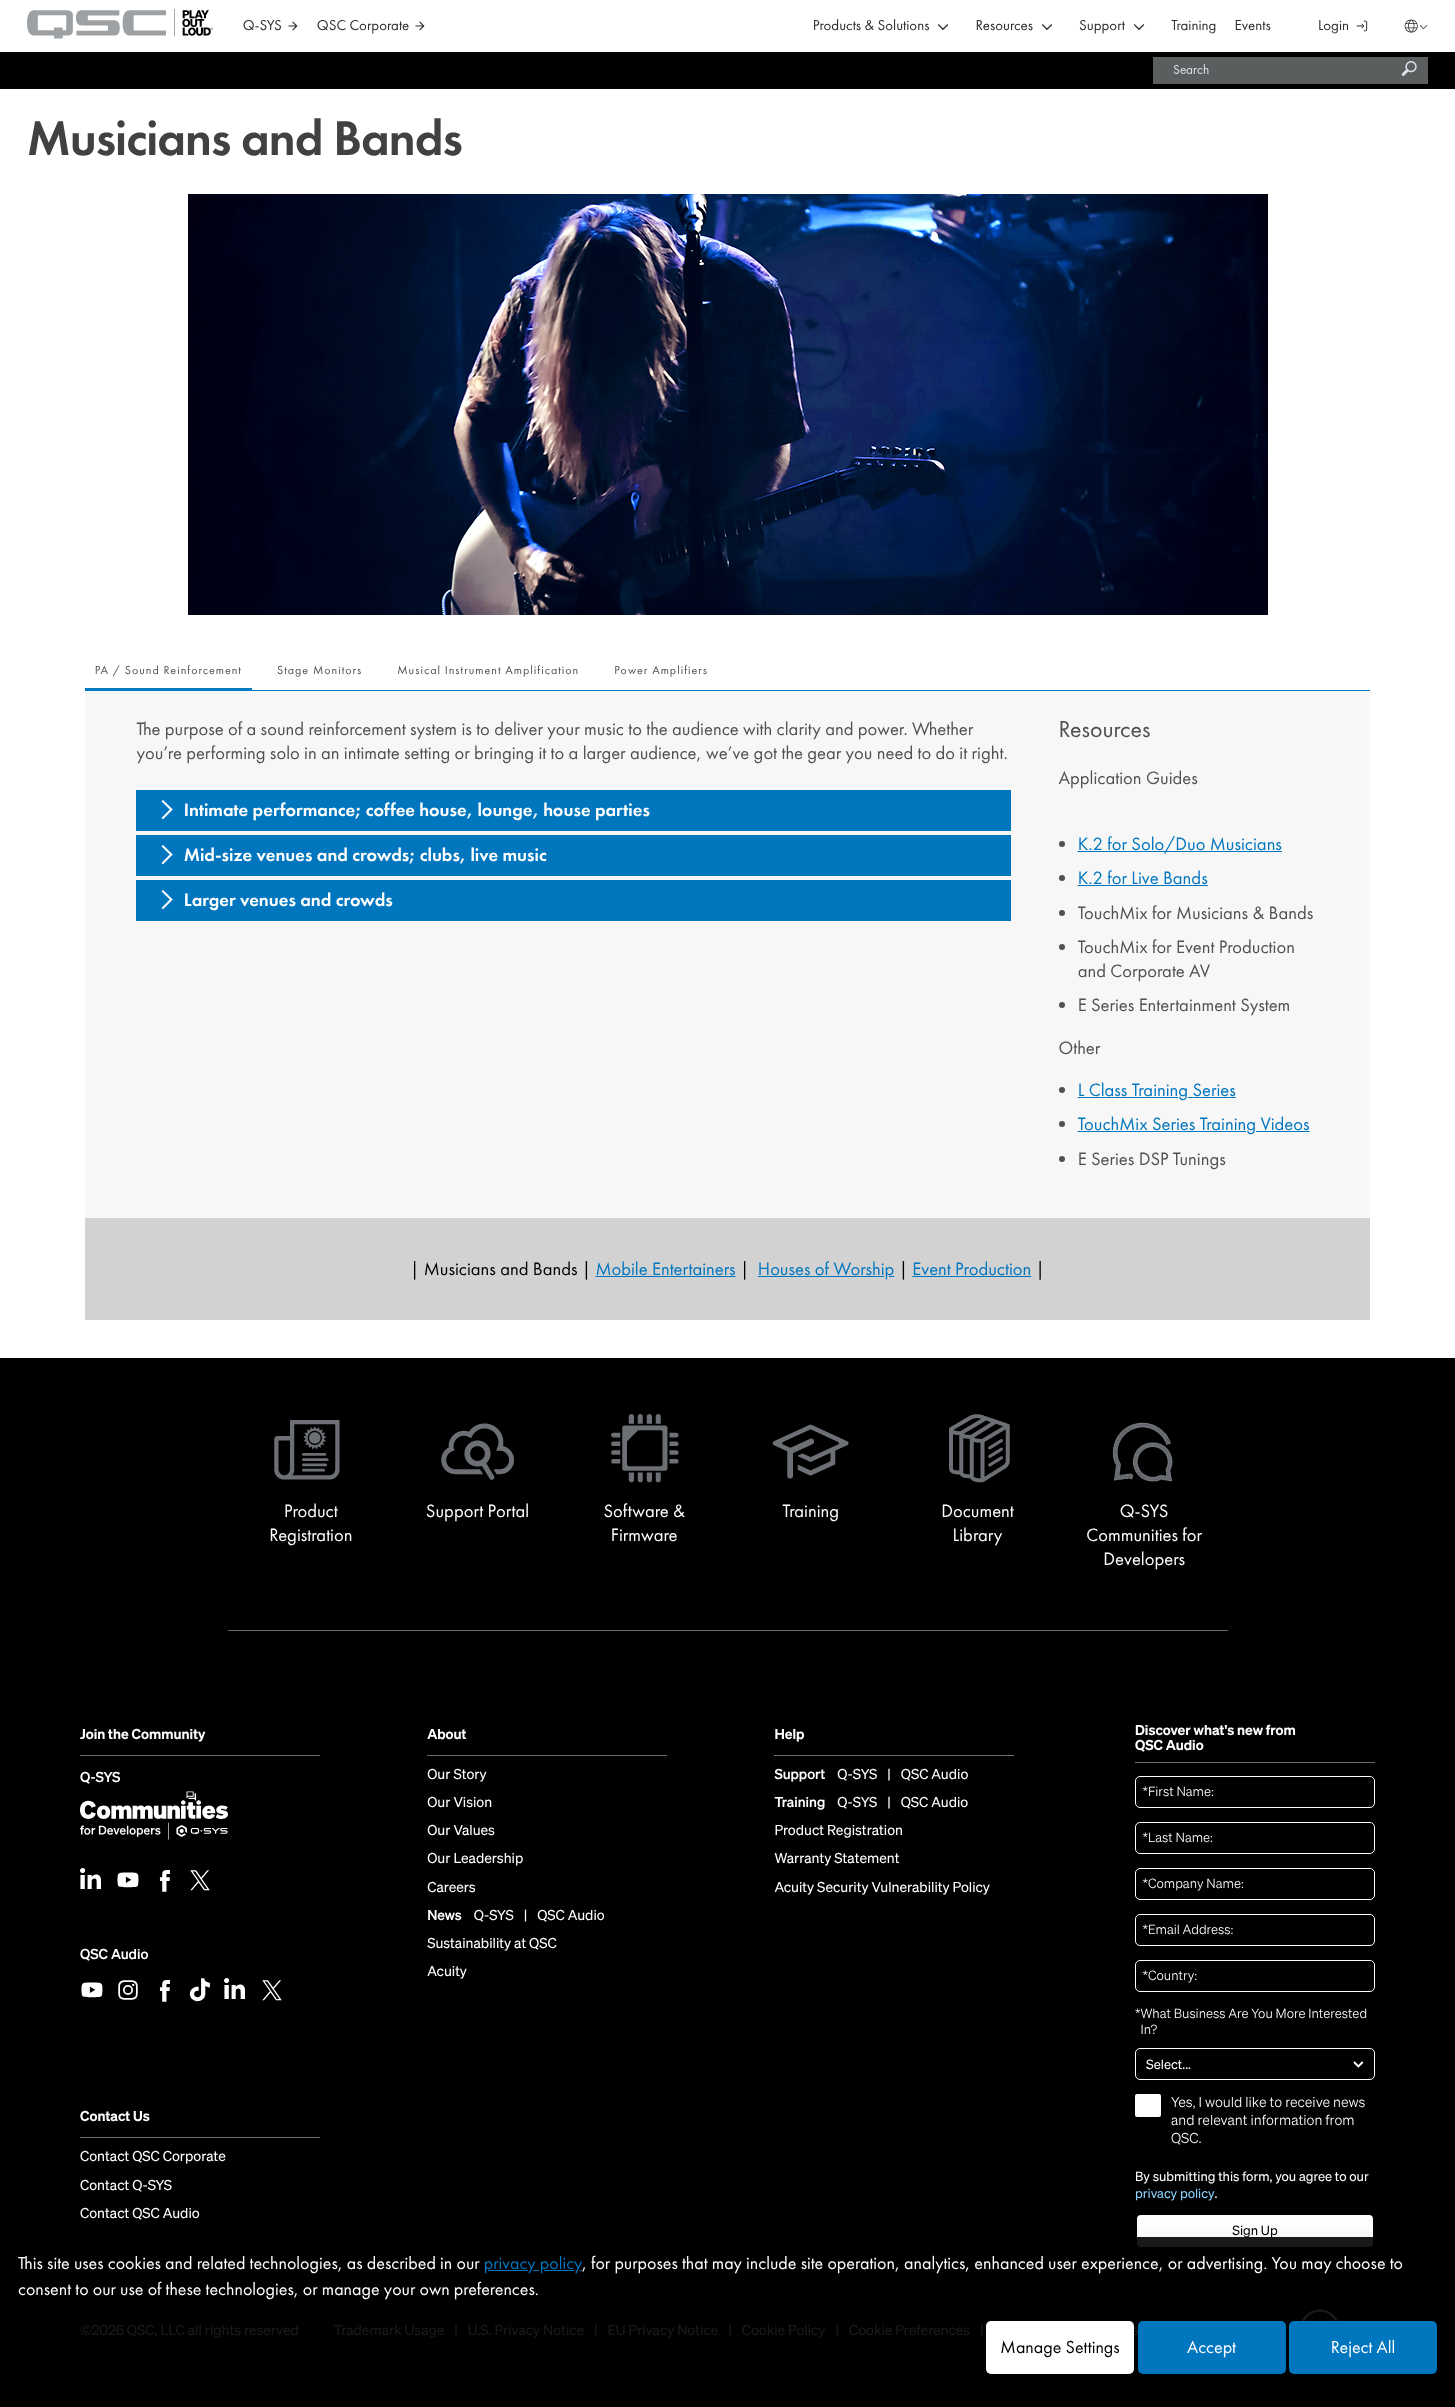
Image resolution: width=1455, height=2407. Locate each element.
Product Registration (838, 1831)
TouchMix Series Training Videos (1194, 1124)
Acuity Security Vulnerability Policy (882, 1888)
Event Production (971, 1269)
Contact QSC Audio (140, 2214)
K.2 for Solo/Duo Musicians (1180, 844)
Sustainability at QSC (492, 1944)
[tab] (168, 672)
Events (1253, 26)
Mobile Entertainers (665, 1269)
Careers (451, 1888)
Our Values (461, 1831)
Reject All (1363, 2347)
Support (1102, 26)
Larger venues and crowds (288, 900)
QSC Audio (114, 1954)
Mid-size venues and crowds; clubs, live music (365, 855)
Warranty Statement (836, 1859)
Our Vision (459, 1803)
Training (1193, 26)
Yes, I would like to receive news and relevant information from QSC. (1268, 2121)
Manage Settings (1059, 2347)
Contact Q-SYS (126, 2186)
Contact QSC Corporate (153, 2157)
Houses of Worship (826, 1269)
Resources (1004, 26)
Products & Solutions (871, 26)
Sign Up (1254, 2230)
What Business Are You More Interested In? (1251, 2022)
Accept (1211, 2347)
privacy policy (1175, 2194)
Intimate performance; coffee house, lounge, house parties (417, 810)
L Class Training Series (1157, 1090)
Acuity (447, 1972)
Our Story (456, 1775)
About (446, 1735)
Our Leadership (475, 1859)
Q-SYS (100, 1778)
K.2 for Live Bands (1143, 878)
